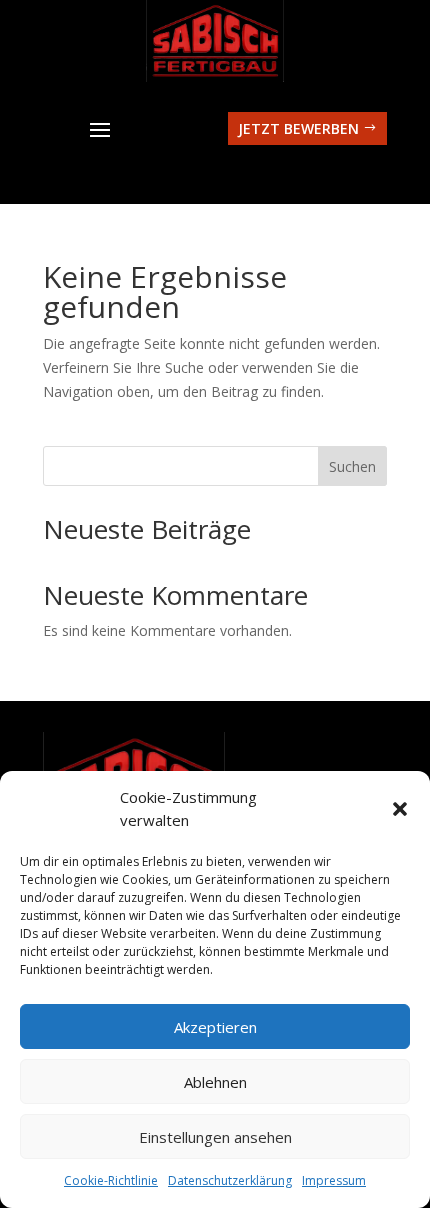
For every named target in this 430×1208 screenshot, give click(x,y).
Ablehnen (215, 1082)
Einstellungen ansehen (215, 1137)
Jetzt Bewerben (298, 128)
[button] (400, 809)
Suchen (352, 466)
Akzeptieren (215, 1027)
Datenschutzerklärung (230, 1180)
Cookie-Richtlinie (111, 1180)
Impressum (334, 1180)
